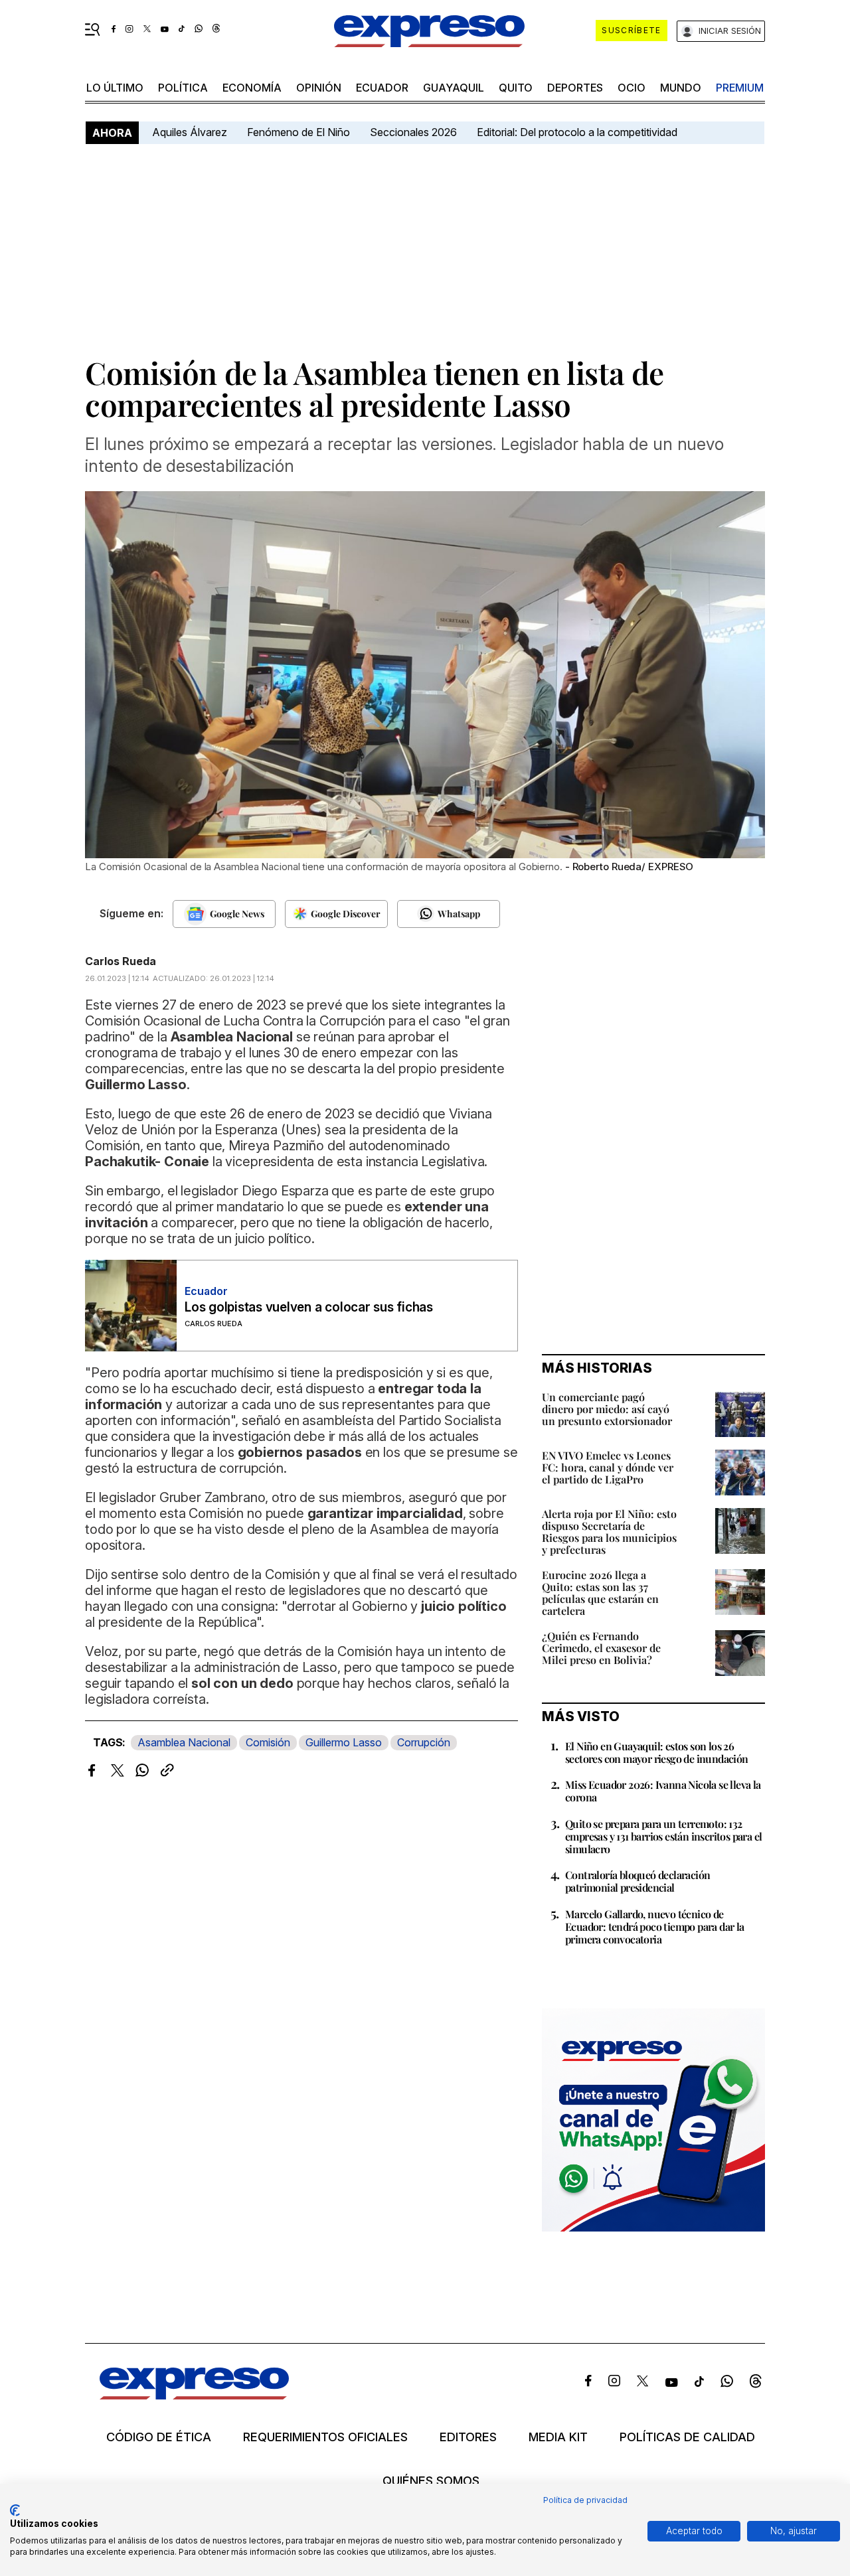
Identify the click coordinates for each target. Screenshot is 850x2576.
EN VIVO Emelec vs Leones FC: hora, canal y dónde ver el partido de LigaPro (608, 1467)
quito (516, 88)
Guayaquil (454, 88)
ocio (632, 88)
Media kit (558, 2437)
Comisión (268, 1742)
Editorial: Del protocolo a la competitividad (578, 132)
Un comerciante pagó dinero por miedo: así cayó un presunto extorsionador (607, 1409)
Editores (468, 2437)
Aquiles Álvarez (190, 132)
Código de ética (159, 2437)
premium (740, 88)
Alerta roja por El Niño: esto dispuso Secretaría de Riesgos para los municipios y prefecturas (609, 1532)
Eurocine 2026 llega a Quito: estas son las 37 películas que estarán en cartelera (600, 1593)
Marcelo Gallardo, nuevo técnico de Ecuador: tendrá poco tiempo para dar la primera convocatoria (655, 1927)
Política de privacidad (585, 2500)
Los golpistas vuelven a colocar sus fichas (309, 1307)
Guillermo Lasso (344, 1742)
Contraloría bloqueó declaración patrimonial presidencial (637, 1881)
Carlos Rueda (121, 961)
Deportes (575, 88)
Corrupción (424, 1742)
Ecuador (382, 88)
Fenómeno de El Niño (298, 132)
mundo (681, 88)
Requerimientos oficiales (325, 2437)
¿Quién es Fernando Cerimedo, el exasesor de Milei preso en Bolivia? (601, 1648)
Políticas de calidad (687, 2437)
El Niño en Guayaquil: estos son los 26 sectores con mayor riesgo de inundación (657, 1752)
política (183, 88)
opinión (319, 88)
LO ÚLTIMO (115, 88)
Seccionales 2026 (413, 132)
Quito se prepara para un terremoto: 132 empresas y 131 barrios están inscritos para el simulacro (663, 1836)
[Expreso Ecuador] (194, 2395)
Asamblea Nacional (184, 1742)
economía (252, 88)
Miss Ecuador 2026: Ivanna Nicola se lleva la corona (663, 1791)
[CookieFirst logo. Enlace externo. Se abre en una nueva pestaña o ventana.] (15, 2510)
